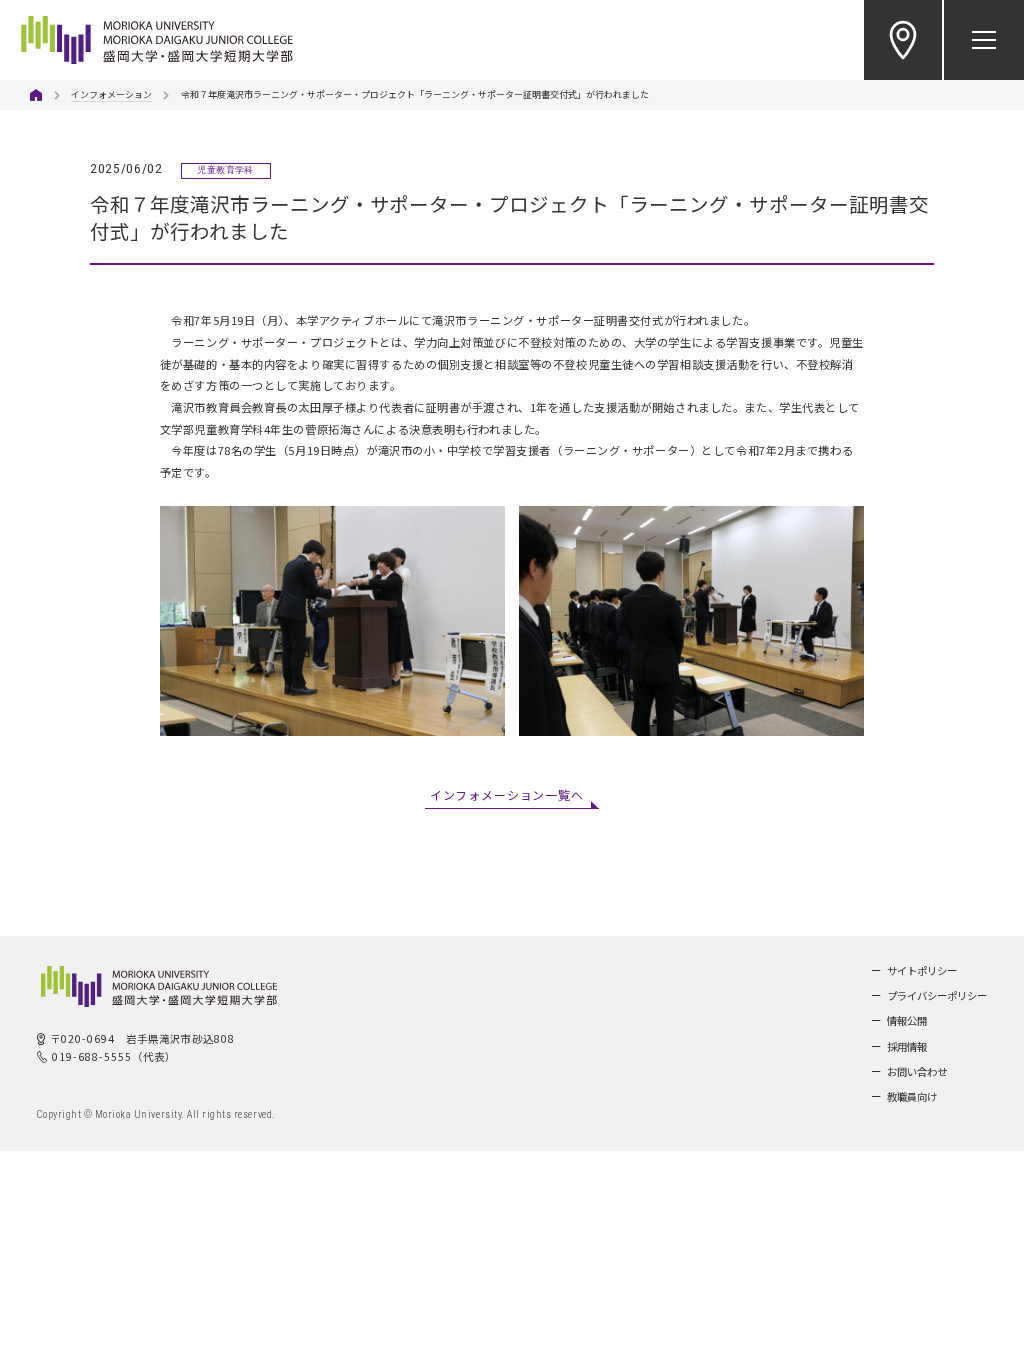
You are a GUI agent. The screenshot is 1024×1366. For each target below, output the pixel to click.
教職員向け (912, 1096)
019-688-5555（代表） (114, 1056)
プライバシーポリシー (937, 995)
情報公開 (907, 1020)
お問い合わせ (917, 1071)
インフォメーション (111, 94)
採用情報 (907, 1046)
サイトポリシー (922, 970)
